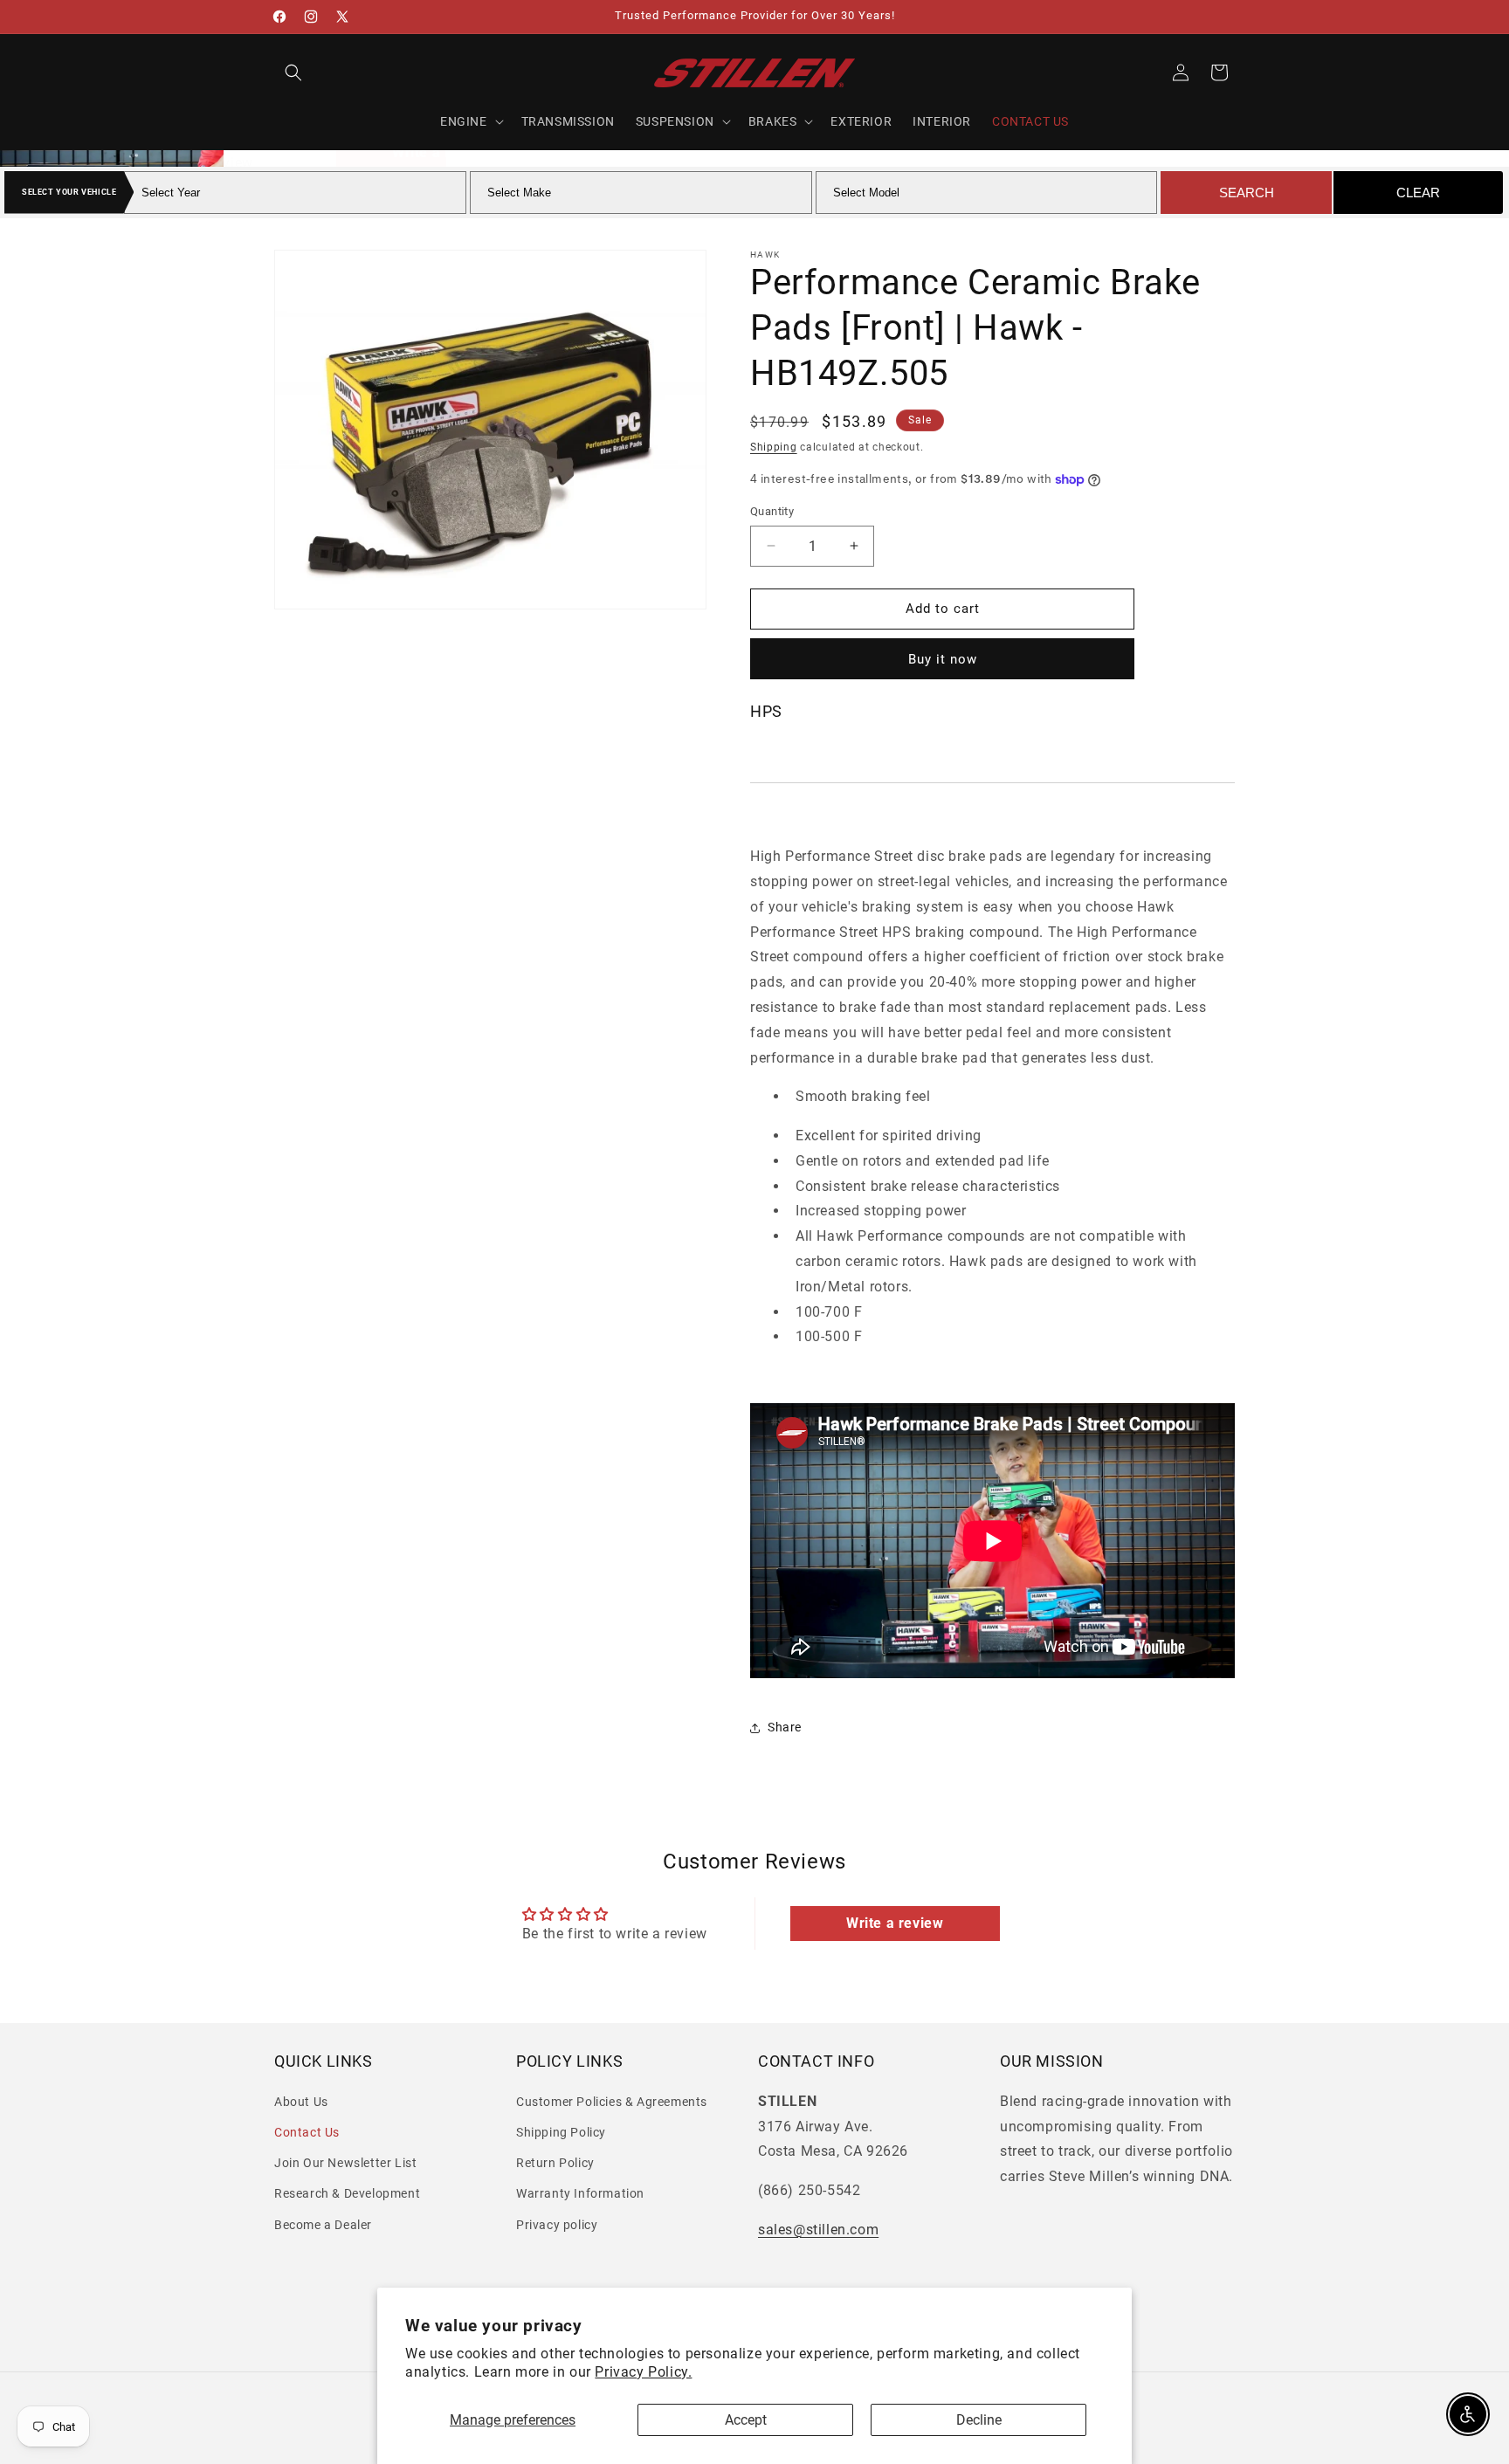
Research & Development (347, 2193)
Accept (746, 2420)
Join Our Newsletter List (345, 2163)
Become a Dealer (323, 2224)
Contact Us (307, 2132)
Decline (979, 2420)
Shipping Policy (561, 2132)
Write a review (895, 1923)
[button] (293, 72)
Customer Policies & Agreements (612, 2102)
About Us (301, 2102)
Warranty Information (580, 2193)
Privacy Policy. (643, 2372)
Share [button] (785, 1727)
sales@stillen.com (818, 2230)
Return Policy (555, 2163)
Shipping (774, 447)
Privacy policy (557, 2224)
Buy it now (943, 659)
